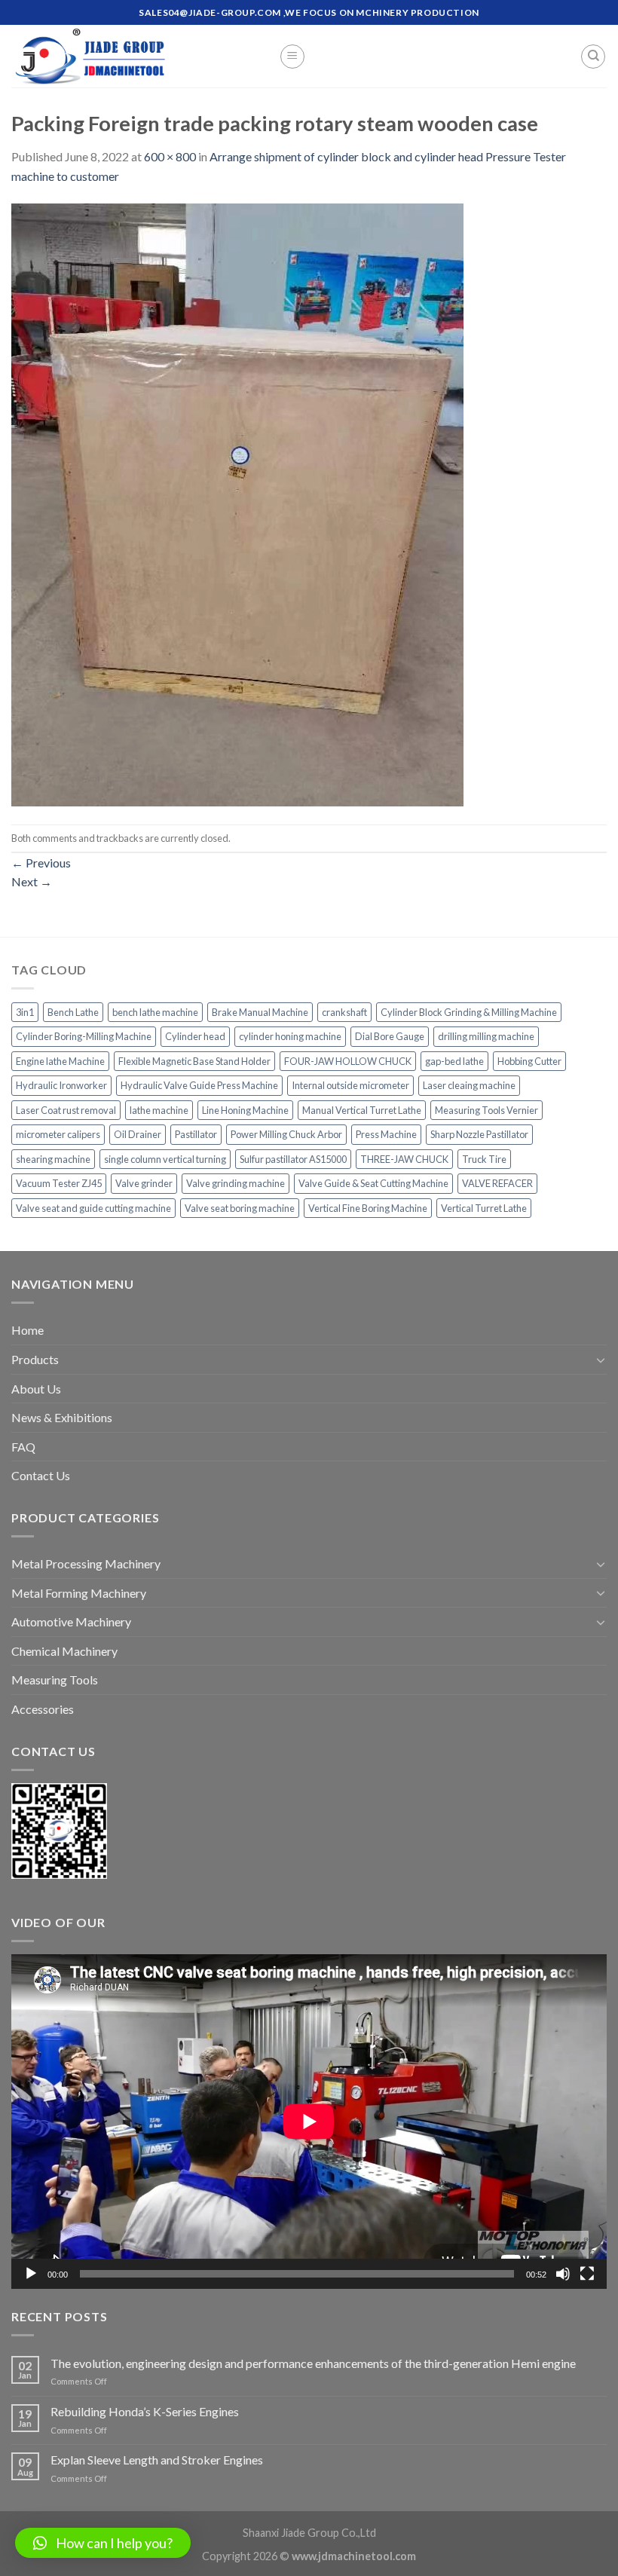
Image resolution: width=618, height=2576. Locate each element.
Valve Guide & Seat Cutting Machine (373, 1183)
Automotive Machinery (71, 1621)
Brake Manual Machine (260, 1012)
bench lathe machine (155, 1012)
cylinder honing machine (290, 1036)
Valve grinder (144, 1183)
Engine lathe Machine (60, 1061)
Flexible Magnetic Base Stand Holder (194, 1061)
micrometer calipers (58, 1134)
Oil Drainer (138, 1134)
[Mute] (563, 2274)
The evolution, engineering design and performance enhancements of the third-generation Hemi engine (313, 2363)
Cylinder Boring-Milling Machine (84, 1036)
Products (35, 1359)
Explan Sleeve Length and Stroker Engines (157, 2460)
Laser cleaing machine (469, 1085)
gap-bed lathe (454, 1061)
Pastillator (196, 1134)
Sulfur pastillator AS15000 (293, 1159)
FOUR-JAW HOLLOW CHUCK (348, 1061)
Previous (41, 863)
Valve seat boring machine (240, 1208)
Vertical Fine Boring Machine (368, 1208)
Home (28, 1330)
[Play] (31, 2274)
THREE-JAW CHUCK (404, 1159)
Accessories (43, 1709)
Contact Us (41, 1475)
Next (32, 881)
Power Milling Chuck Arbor (286, 1134)
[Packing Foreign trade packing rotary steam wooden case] (237, 503)
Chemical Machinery (64, 1651)
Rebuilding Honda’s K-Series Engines (145, 2411)
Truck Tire (484, 1159)
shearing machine (53, 1159)
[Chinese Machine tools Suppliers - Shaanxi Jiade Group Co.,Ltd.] (134, 56)
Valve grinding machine (236, 1183)
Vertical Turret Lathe (484, 1208)
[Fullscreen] (587, 2274)
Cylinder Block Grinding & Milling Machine (469, 1012)
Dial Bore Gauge (390, 1036)
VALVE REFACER (497, 1183)
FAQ (23, 1447)
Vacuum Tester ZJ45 (59, 1183)
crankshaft (344, 1012)
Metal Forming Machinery (79, 1593)
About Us (36, 1389)
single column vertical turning (165, 1159)
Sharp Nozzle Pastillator (479, 1134)
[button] (103, 2543)
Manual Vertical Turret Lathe (362, 1110)
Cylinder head (195, 1036)
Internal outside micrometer (350, 1085)
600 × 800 (170, 156)
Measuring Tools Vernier (486, 1110)
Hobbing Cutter (529, 1061)
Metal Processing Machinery (86, 1563)
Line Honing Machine (245, 1110)
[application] (309, 2122)
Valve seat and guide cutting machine (93, 1208)
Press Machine (386, 1134)
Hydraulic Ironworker (61, 1085)
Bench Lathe (73, 1012)
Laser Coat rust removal (66, 1110)
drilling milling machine (486, 1036)
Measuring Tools (55, 1680)
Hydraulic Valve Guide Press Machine (199, 1085)
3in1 (25, 1012)
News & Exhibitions (62, 1417)
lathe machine (159, 1110)
